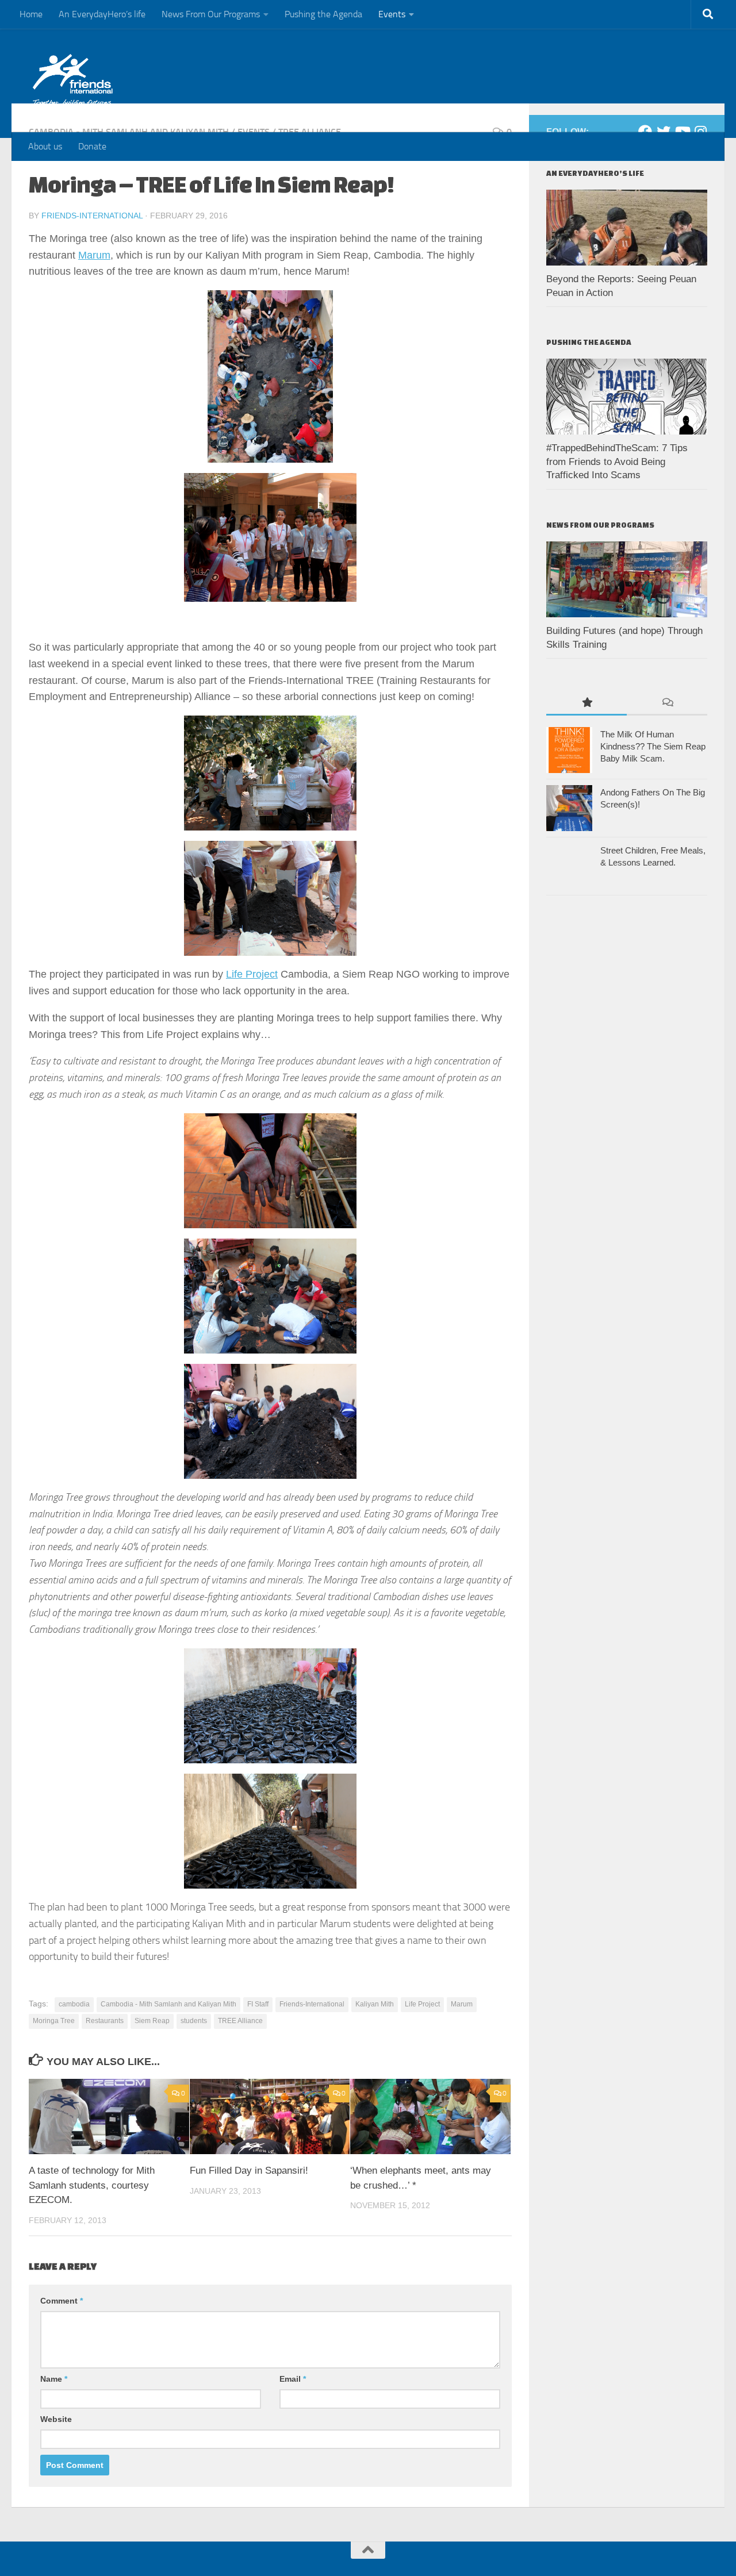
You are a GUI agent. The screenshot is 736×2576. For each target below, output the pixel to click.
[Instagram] (700, 132)
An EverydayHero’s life (102, 14)
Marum (94, 255)
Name (54, 2379)
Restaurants (105, 2021)
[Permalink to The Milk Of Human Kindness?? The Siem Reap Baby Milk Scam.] (569, 750)
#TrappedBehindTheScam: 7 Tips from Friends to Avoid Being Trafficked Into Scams (617, 462)
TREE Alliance (240, 2021)
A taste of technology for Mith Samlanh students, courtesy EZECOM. (92, 2185)
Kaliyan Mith (375, 2004)
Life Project (252, 974)
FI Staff (258, 2004)
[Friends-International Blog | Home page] (73, 80)
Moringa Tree (54, 2021)
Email (293, 2379)
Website (56, 2419)
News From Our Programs (211, 14)
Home (31, 14)
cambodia (74, 2004)
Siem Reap (152, 2021)
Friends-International (92, 216)
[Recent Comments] (667, 703)
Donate (92, 146)
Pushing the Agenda (323, 14)
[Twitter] (664, 132)
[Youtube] (682, 132)
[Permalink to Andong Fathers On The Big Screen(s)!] (569, 808)
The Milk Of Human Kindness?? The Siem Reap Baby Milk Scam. (653, 746)
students (194, 2021)
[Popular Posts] (586, 703)
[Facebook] (645, 132)
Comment (62, 2301)
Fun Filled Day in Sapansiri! (249, 2171)
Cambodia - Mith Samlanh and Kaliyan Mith (168, 2004)
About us (45, 146)
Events (392, 14)
